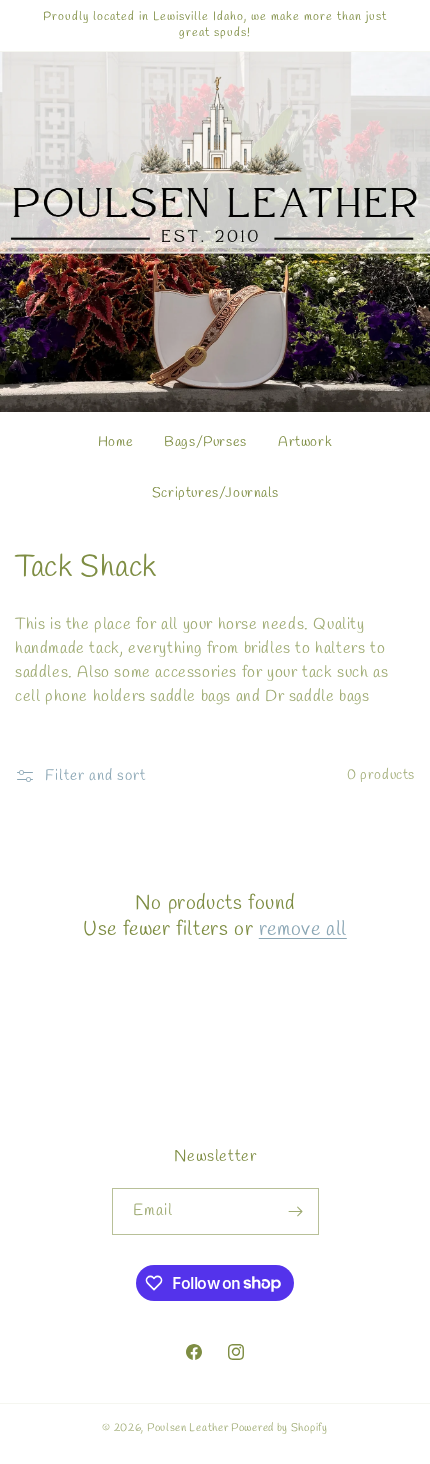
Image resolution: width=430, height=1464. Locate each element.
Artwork (305, 442)
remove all (303, 930)
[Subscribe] (296, 1211)
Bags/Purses (205, 442)
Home (115, 442)
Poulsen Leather (188, 1428)
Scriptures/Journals (215, 493)
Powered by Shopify (279, 1428)
